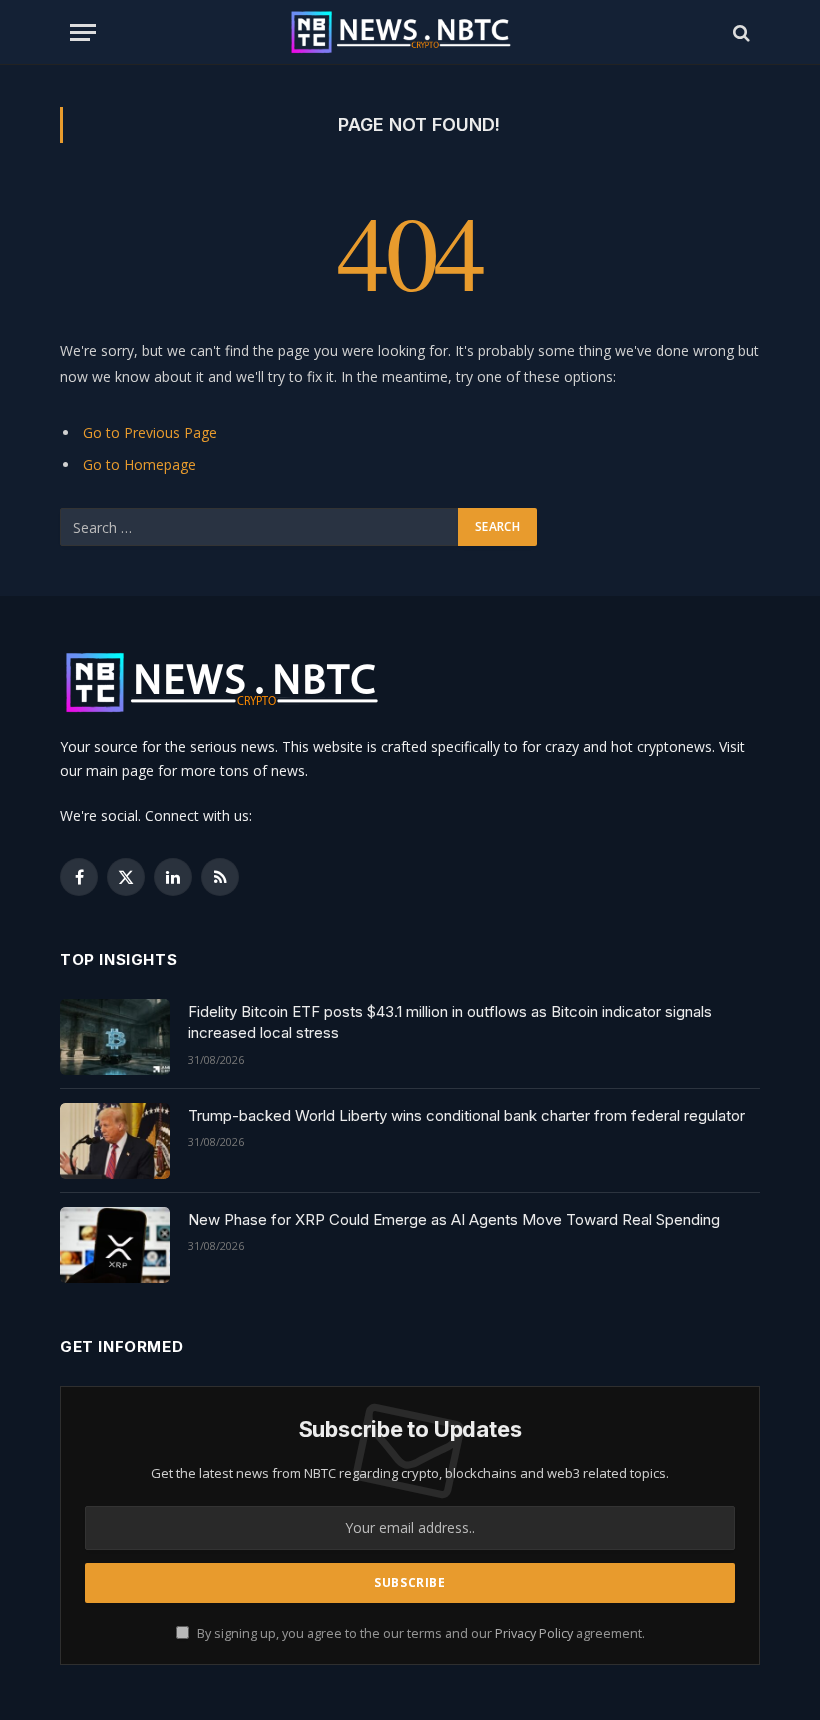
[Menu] (83, 32)
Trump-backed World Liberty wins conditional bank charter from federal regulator (466, 1115)
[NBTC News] (410, 32)
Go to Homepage (139, 464)
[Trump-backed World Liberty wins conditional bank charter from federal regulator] (115, 1141)
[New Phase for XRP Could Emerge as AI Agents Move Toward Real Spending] (115, 1245)
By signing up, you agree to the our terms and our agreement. (419, 1633)
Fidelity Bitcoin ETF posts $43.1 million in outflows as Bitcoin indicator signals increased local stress (450, 1022)
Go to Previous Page (150, 432)
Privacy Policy (534, 1633)
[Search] (739, 32)
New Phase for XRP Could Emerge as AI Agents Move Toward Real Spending (454, 1219)
